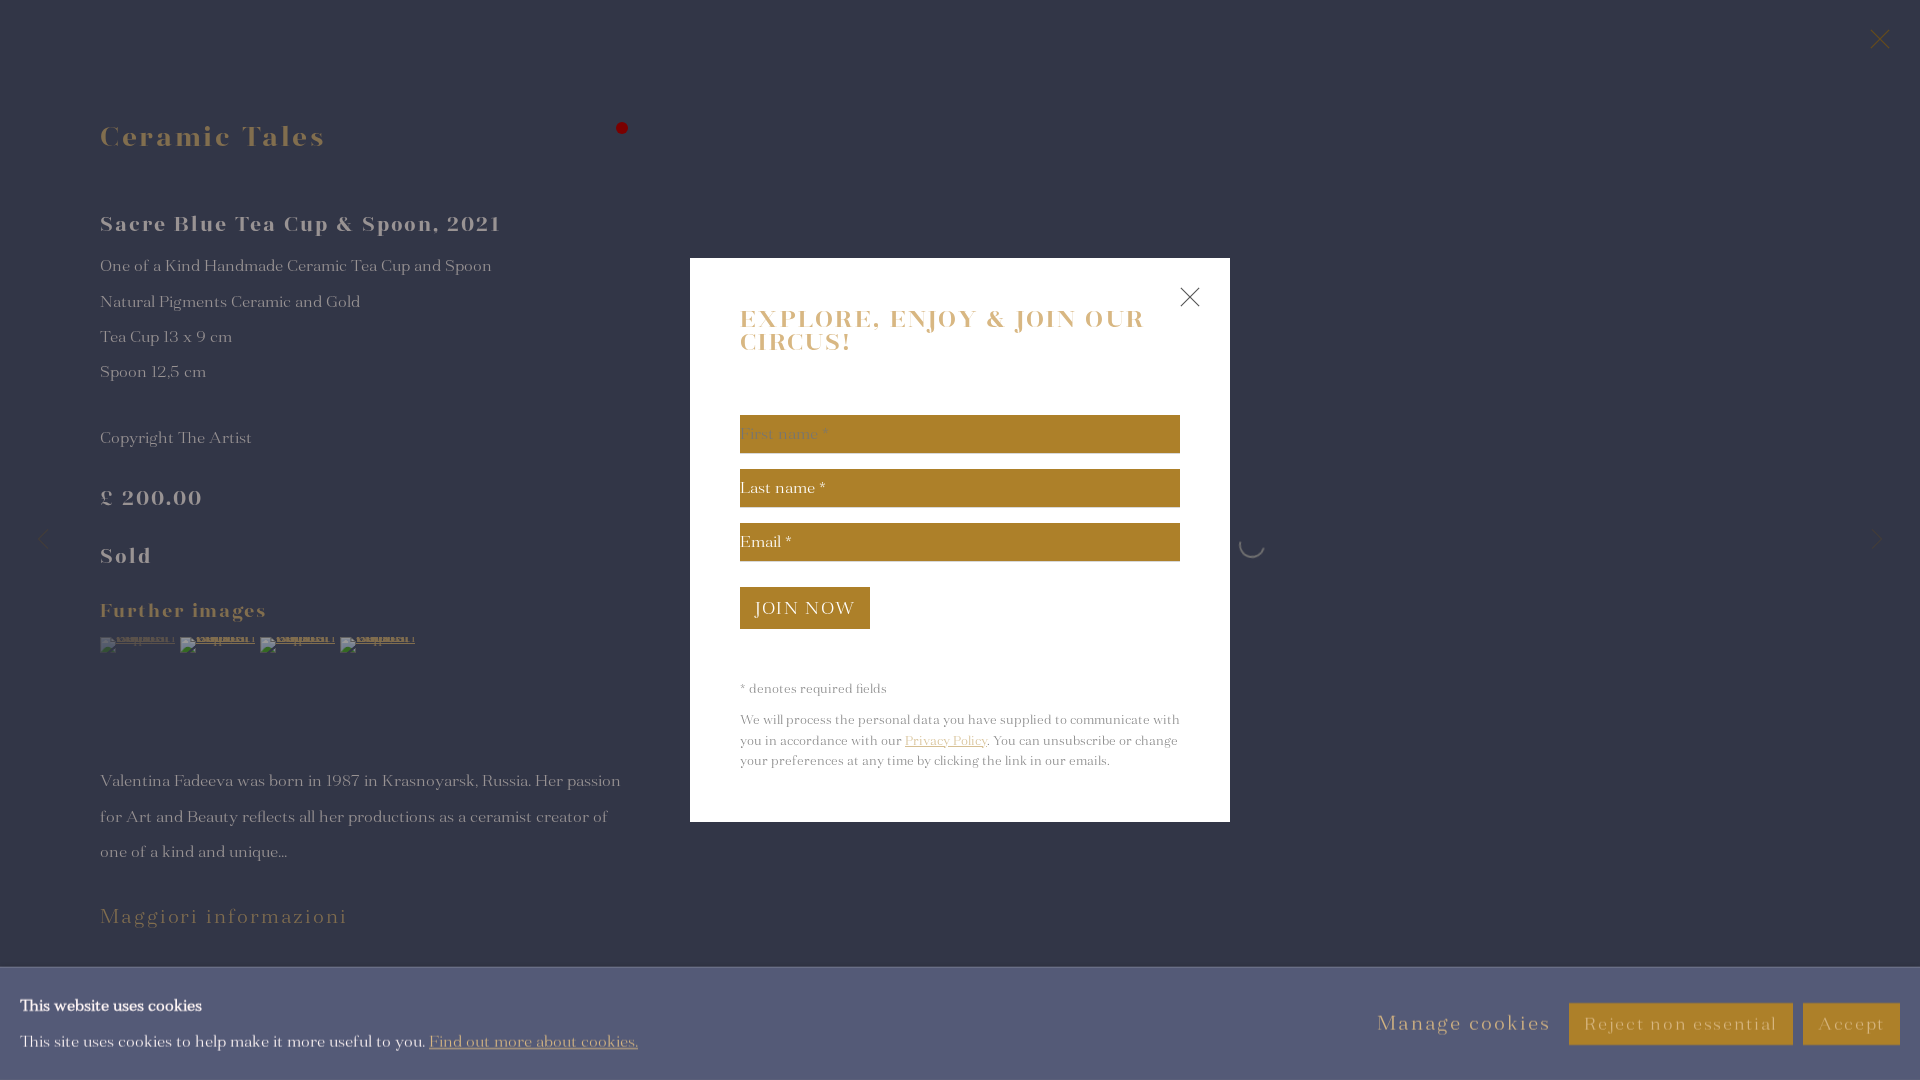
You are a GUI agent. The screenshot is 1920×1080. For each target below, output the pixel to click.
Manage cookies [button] (1464, 1023)
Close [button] (1185, 305)
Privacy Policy (946, 741)
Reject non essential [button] (1680, 1023)
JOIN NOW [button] (805, 608)
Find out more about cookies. (533, 1040)
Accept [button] (1851, 1023)
